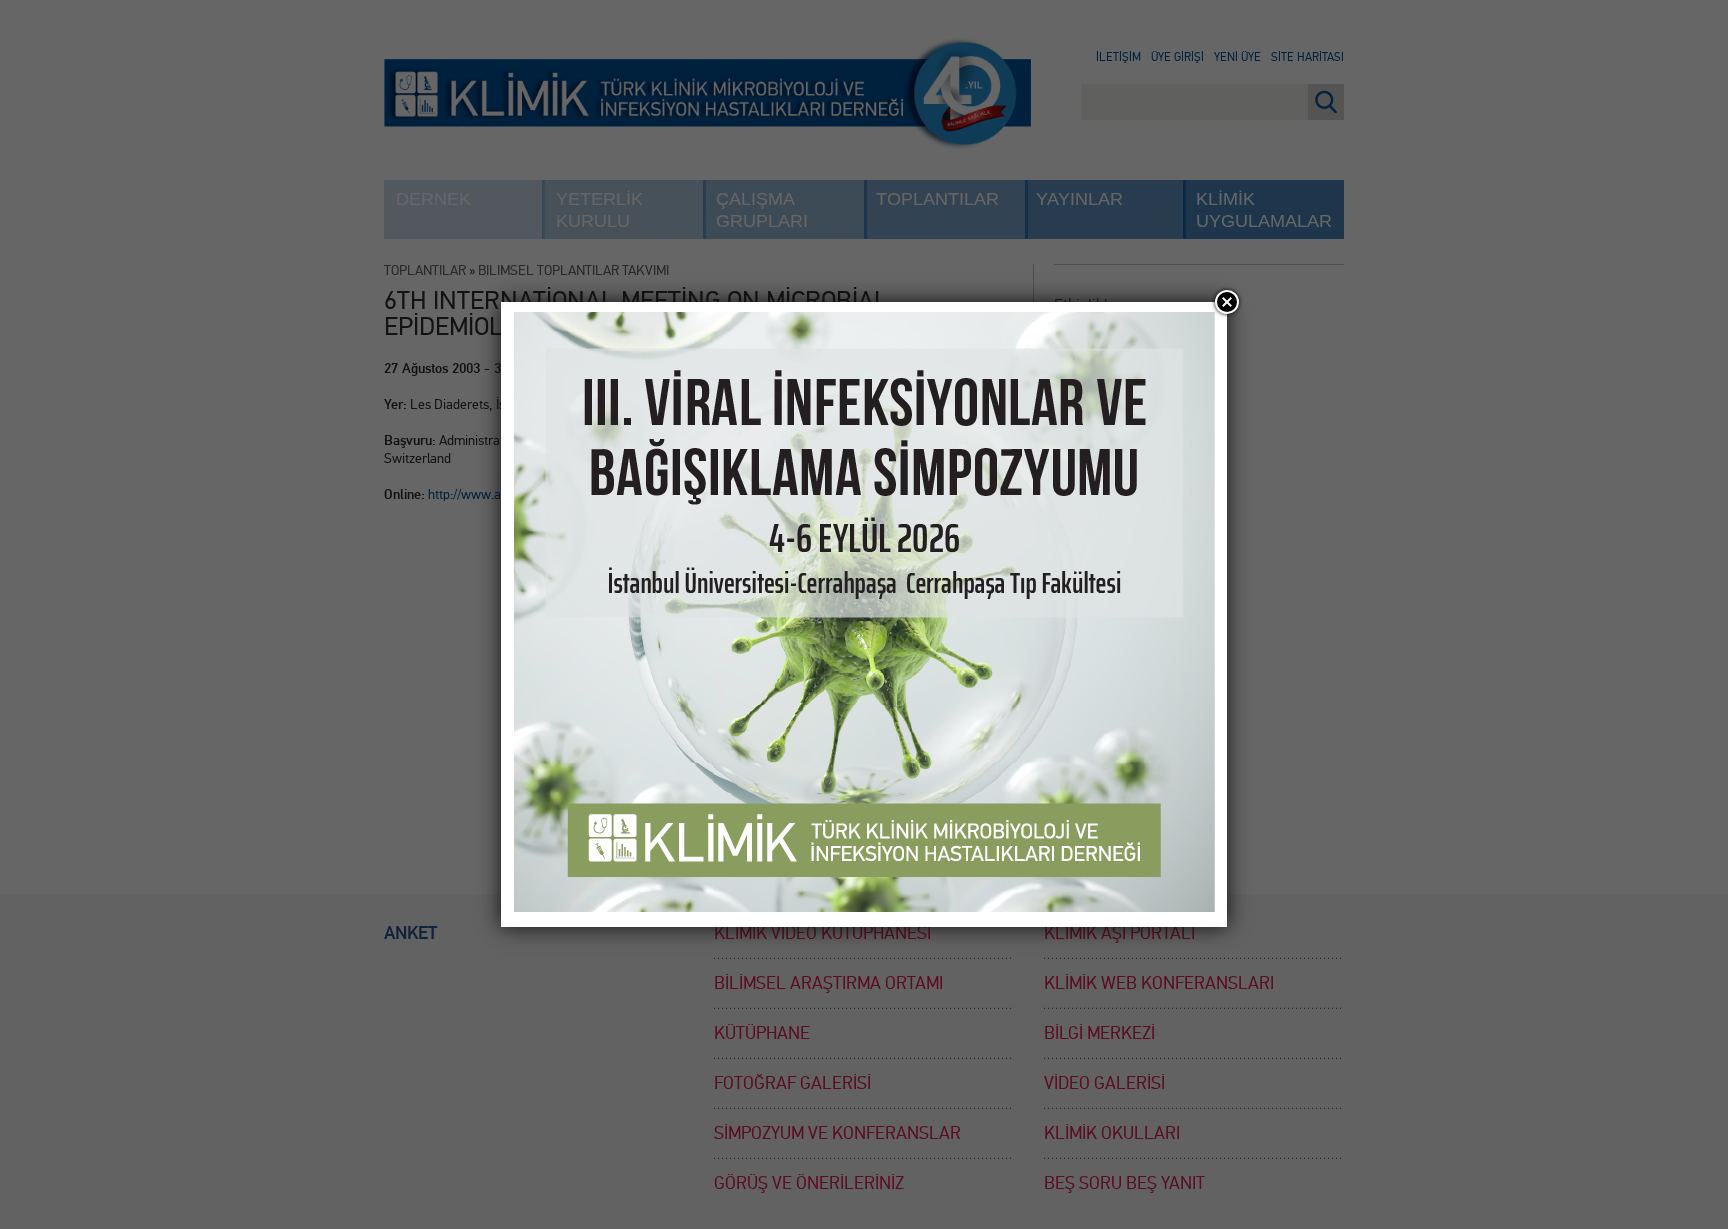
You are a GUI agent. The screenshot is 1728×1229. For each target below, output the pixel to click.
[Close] (1227, 302)
